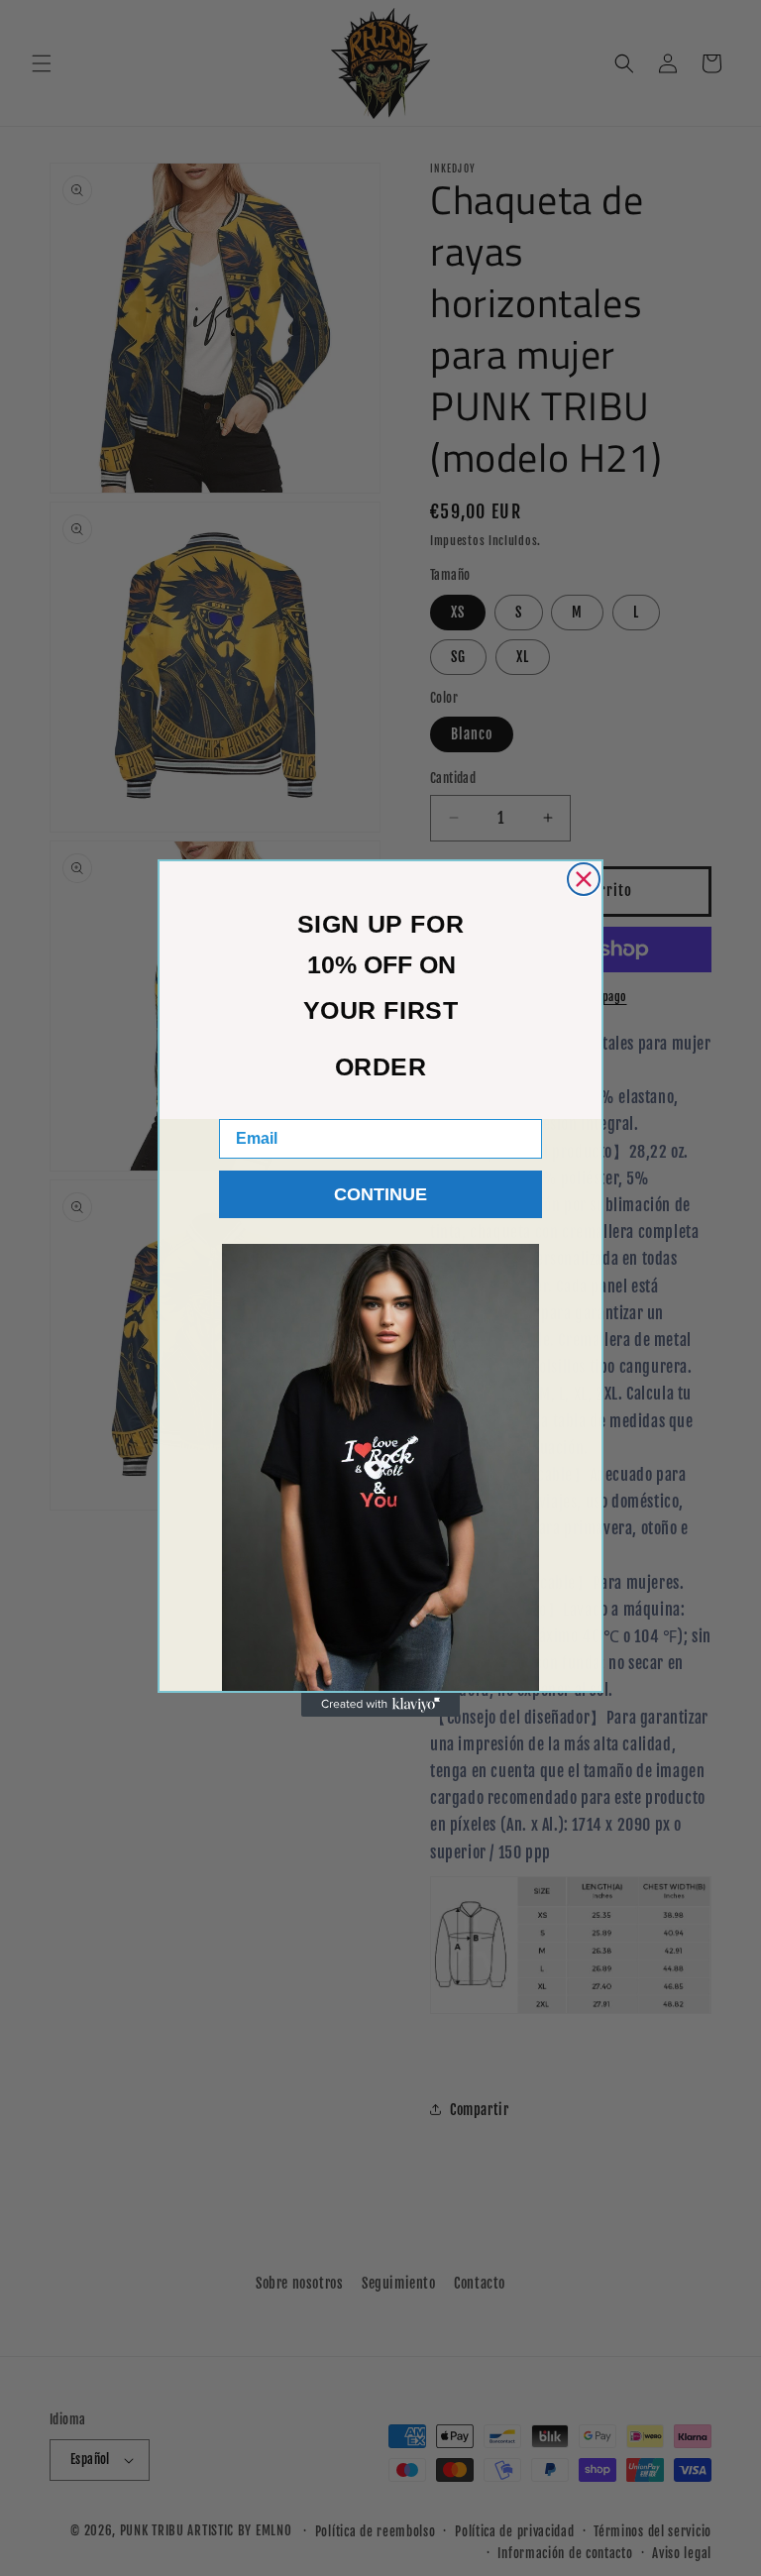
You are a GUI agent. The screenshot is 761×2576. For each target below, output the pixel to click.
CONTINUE (380, 1194)
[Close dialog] (584, 879)
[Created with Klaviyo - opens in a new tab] (380, 1705)
